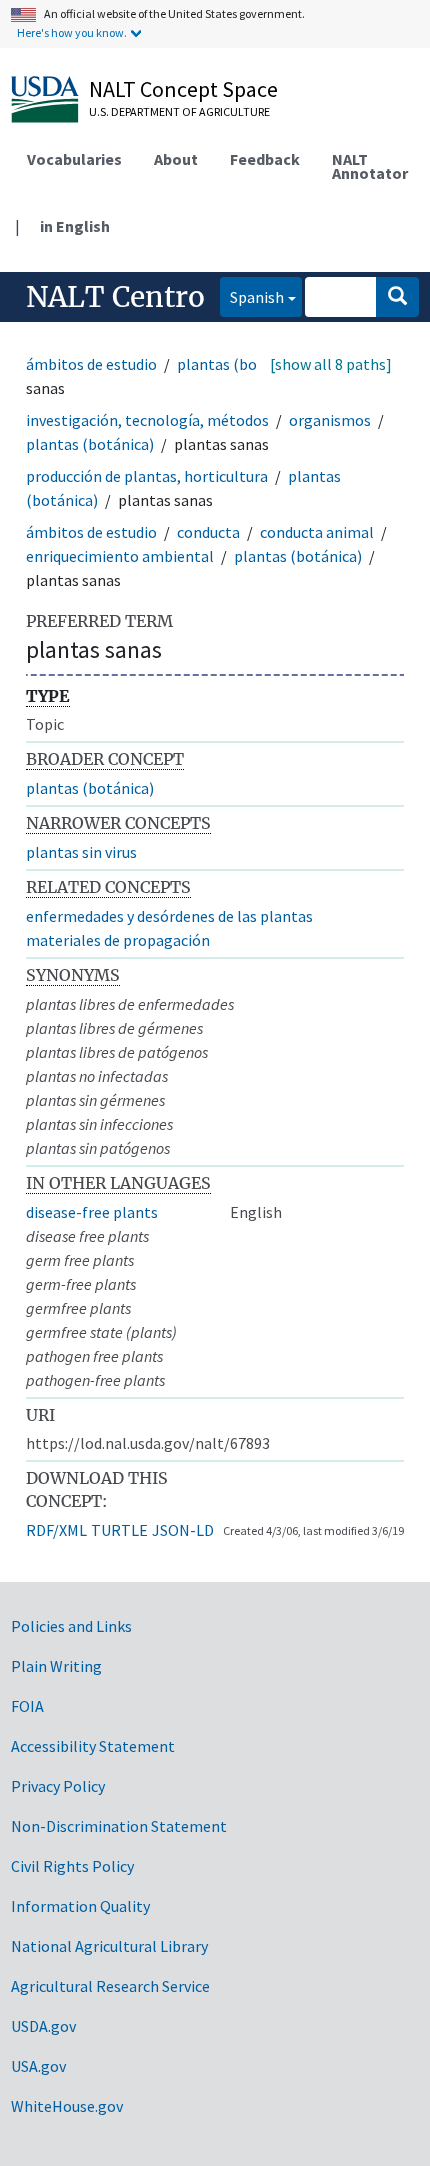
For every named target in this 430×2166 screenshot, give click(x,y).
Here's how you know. (72, 32)
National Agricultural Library (109, 1946)
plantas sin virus (81, 852)
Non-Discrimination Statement (119, 1826)
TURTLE (119, 1530)
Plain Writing (56, 1666)
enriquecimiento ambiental (120, 556)
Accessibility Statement (93, 1746)
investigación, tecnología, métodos (147, 420)
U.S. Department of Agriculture (179, 111)
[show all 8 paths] (331, 364)
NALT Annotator (370, 166)
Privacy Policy (58, 1786)
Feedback (265, 159)
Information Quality (80, 1906)
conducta (208, 532)
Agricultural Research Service (110, 1986)
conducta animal (317, 532)
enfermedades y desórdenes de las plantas (169, 916)
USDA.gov (43, 2026)
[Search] (397, 297)
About (176, 159)
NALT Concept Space (183, 89)
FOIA (27, 1706)
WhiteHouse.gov (67, 2106)
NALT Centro (115, 297)
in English (75, 226)
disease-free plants (92, 1212)
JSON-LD (183, 1530)
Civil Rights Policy (72, 1866)
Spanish (252, 296)
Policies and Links (71, 1626)
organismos (330, 420)
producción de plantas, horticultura (147, 476)
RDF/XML (56, 1530)
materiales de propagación (118, 940)
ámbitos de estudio (91, 364)
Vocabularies (74, 159)
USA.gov (38, 2066)
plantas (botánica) (241, 364)
